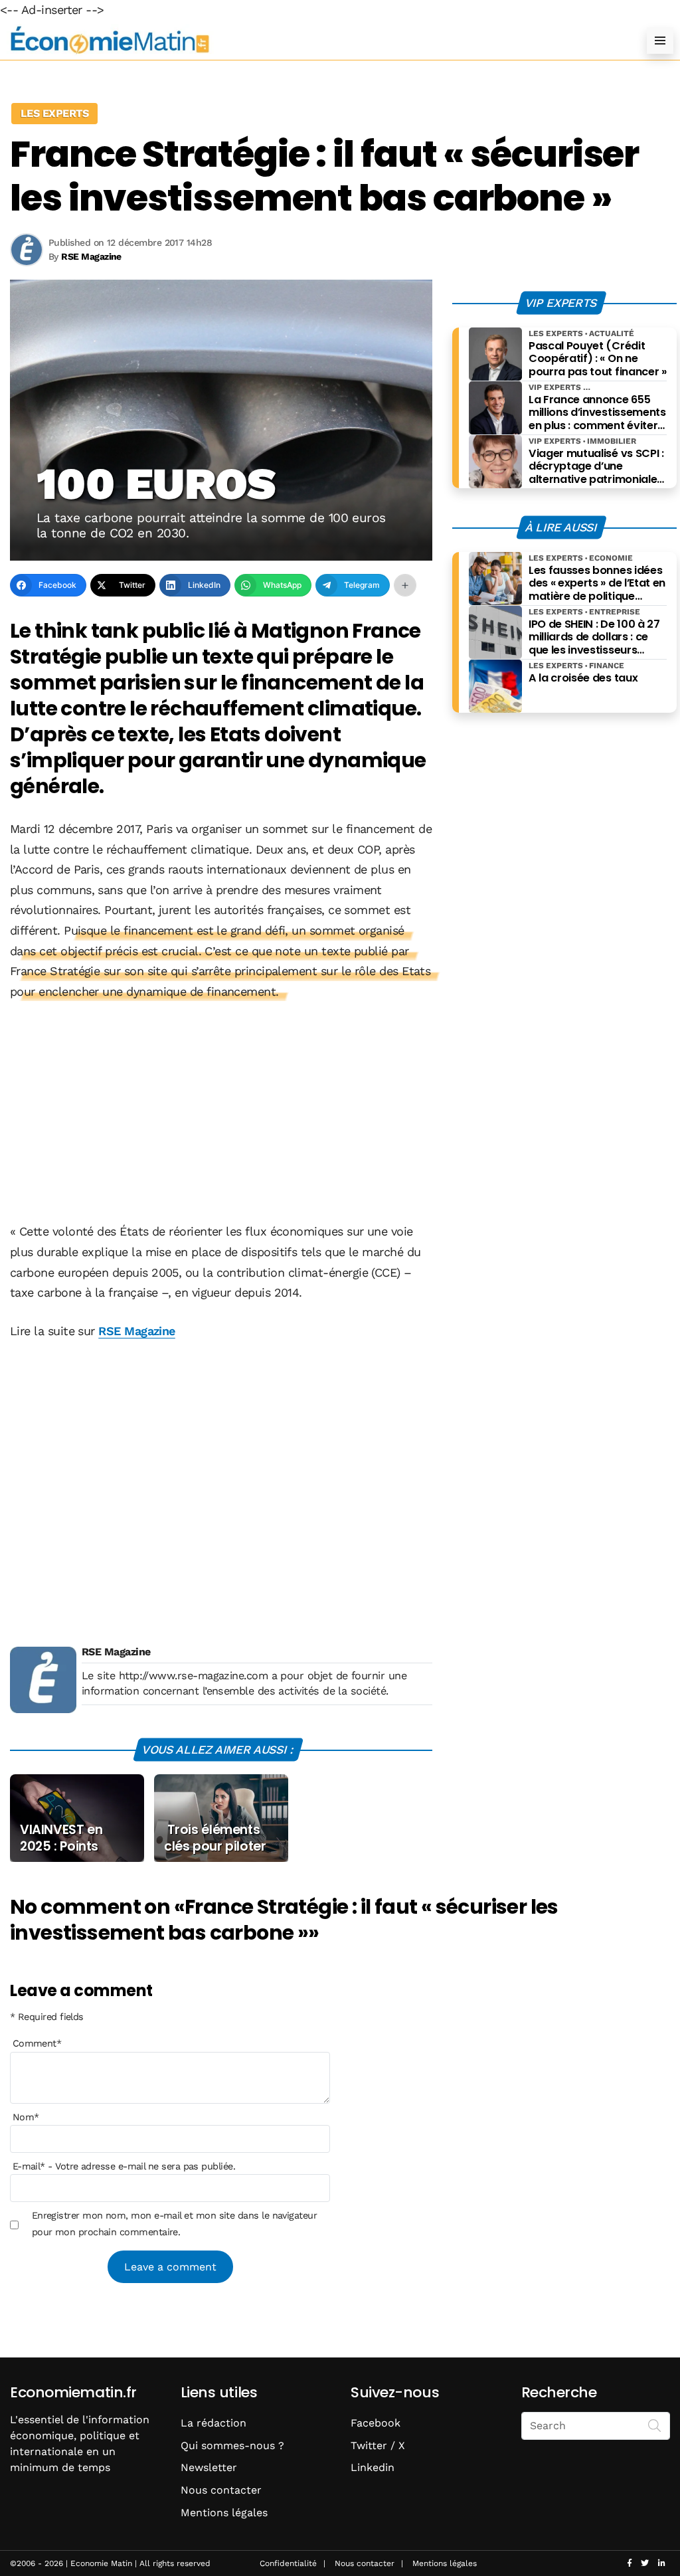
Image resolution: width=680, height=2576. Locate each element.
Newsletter (209, 2467)
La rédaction (213, 2423)
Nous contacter (221, 2490)
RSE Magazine (137, 1331)
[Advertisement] (221, 1113)
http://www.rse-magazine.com (193, 1676)
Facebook (376, 2423)
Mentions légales (224, 2513)
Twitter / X (378, 2445)
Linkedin (373, 2467)
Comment (37, 2043)
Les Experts (54, 113)
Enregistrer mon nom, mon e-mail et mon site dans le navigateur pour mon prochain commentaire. (175, 2223)
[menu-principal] (660, 41)
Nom (26, 2117)
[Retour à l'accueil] (313, 40)
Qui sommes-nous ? (232, 2445)
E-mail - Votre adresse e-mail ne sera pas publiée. (124, 2166)
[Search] (655, 2425)
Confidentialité (288, 2563)
